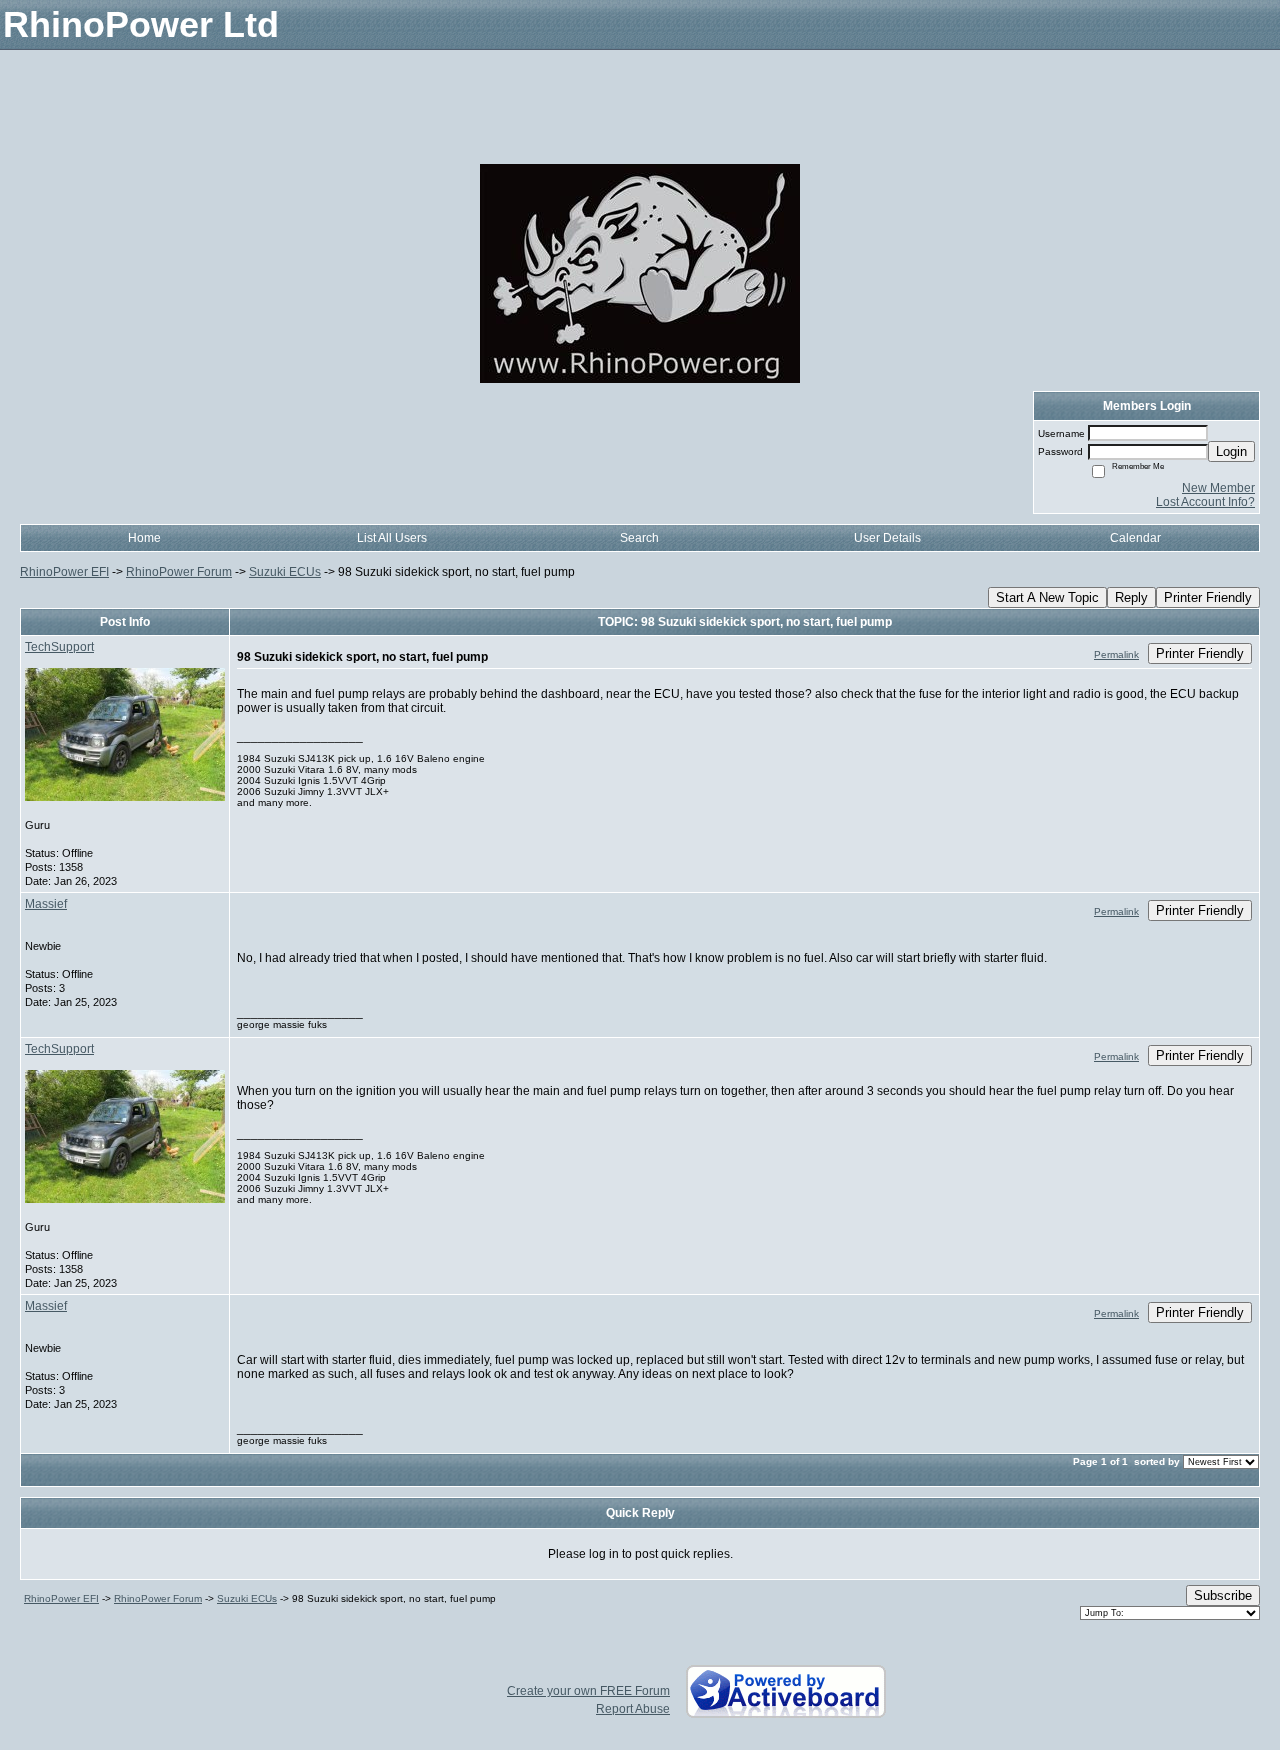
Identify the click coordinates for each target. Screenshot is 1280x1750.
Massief (46, 904)
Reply (1131, 597)
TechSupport (59, 647)
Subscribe (1223, 1595)
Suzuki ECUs (285, 572)
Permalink (1116, 654)
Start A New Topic (1047, 597)
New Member (1218, 488)
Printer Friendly (1208, 597)
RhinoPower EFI (64, 572)
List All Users (392, 538)
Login (1231, 451)
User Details (887, 538)
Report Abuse (633, 1709)
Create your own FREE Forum (588, 1691)
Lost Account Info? (1205, 502)
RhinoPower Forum (179, 572)
